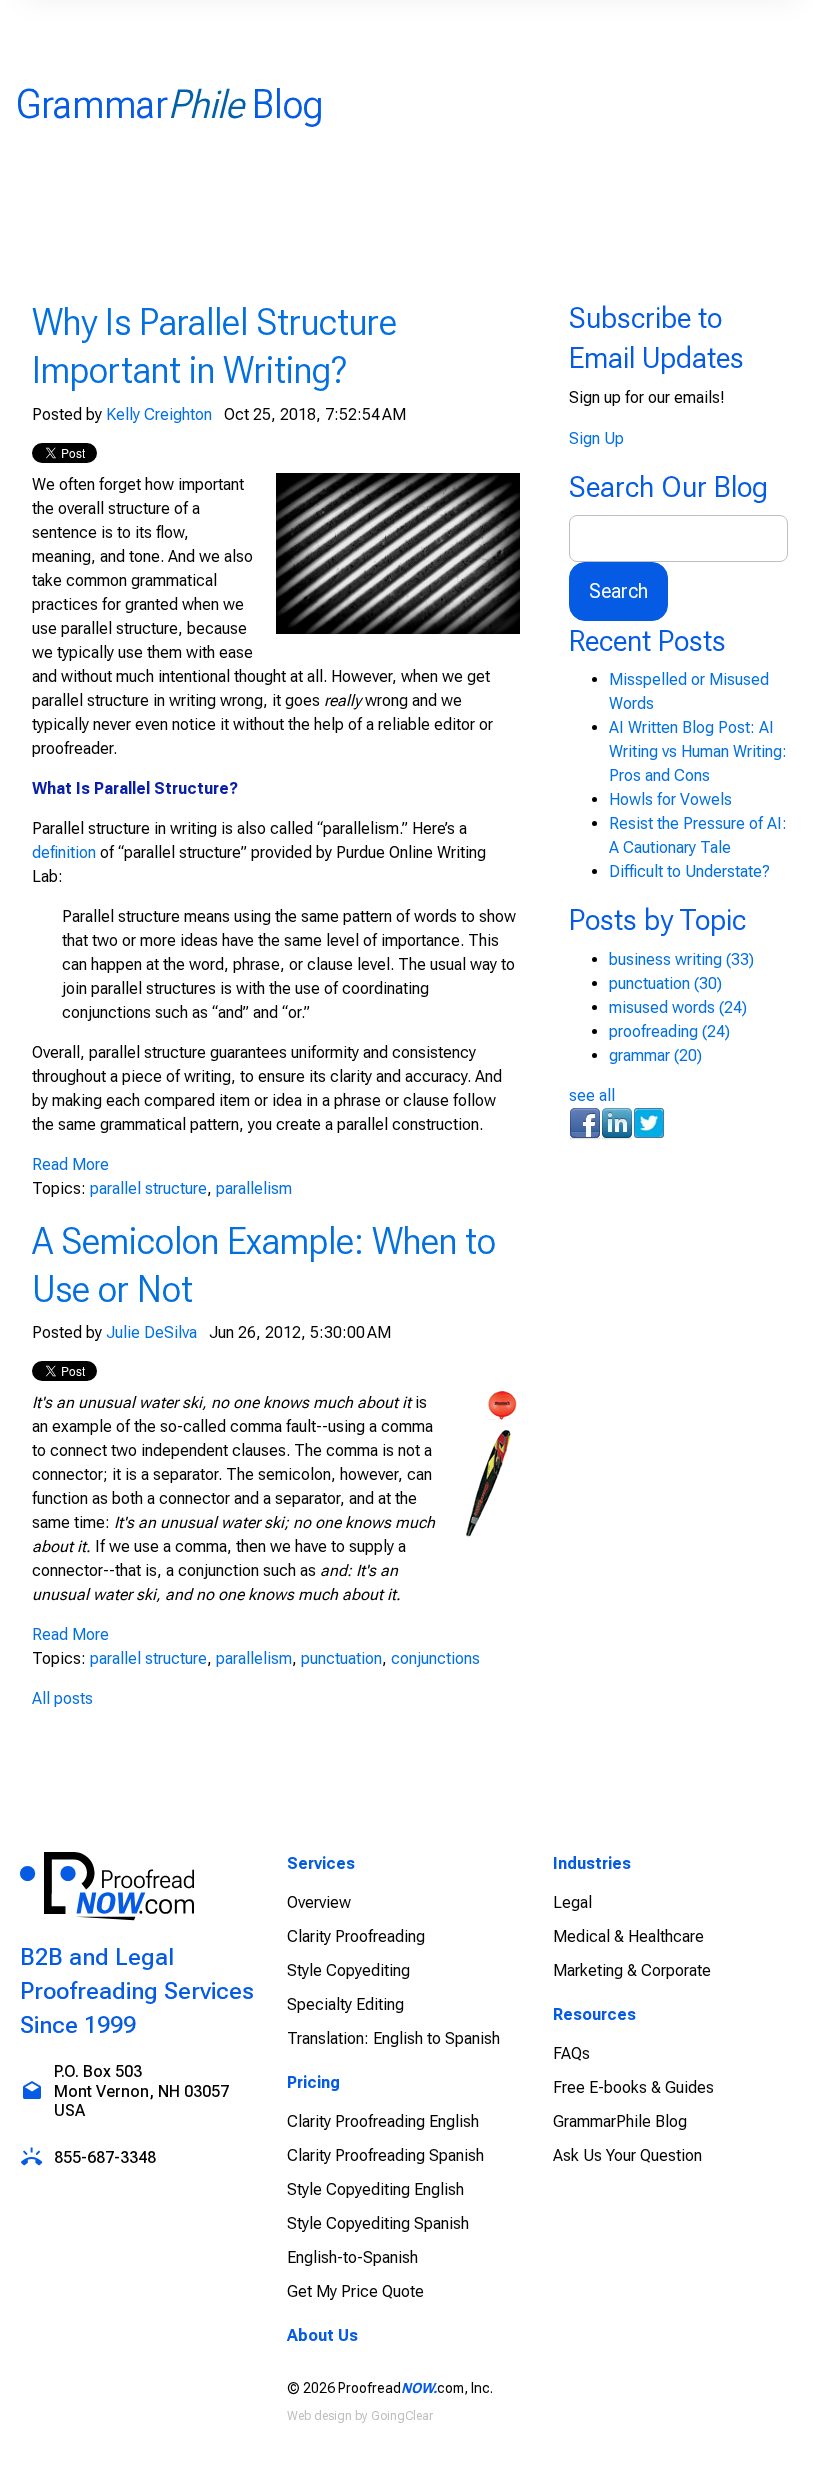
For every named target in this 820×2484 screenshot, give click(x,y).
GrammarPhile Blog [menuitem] (620, 2121)
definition (64, 852)
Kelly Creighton (159, 414)
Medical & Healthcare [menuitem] (628, 1936)
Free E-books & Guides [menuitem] (633, 2087)
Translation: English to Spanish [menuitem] (393, 2038)
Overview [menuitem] (319, 1902)
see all (592, 1095)
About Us (322, 2335)
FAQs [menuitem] (571, 2053)
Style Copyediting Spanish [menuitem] (378, 2223)
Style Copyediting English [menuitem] (375, 2189)
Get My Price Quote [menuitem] (355, 2291)
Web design (319, 2416)
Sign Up (596, 438)
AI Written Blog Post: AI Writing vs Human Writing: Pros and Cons (698, 751)
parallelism (254, 1188)
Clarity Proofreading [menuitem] (356, 1936)
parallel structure (148, 1188)
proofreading (669, 1031)
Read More (70, 1164)
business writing (681, 959)
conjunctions (435, 1658)
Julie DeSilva (151, 1332)
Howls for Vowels (670, 799)
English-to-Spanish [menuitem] (352, 2257)
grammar (655, 1055)
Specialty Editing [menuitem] (345, 2004)
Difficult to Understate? (689, 871)
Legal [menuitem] (572, 1902)
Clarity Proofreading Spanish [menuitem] (385, 2155)
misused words (678, 1007)
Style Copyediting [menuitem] (348, 1970)
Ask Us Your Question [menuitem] (627, 2155)
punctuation (341, 1658)
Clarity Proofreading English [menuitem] (383, 2121)
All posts (62, 1698)
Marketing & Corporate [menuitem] (632, 1970)
